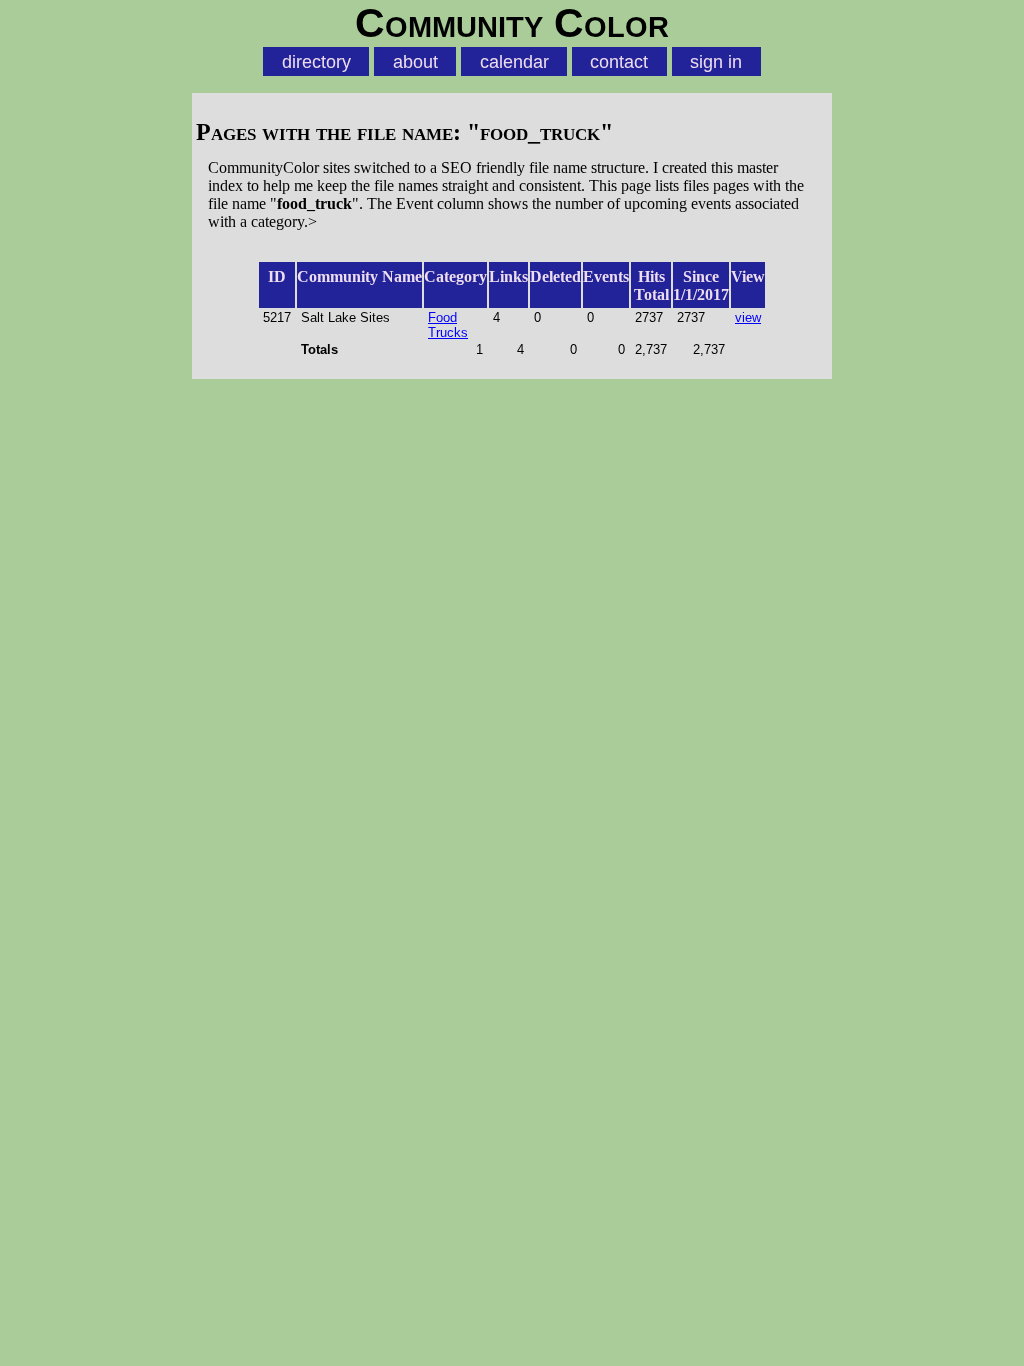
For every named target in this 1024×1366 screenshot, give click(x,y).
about (415, 61)
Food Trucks (448, 325)
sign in (716, 61)
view (748, 317)
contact (619, 61)
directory (316, 61)
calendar (514, 61)
